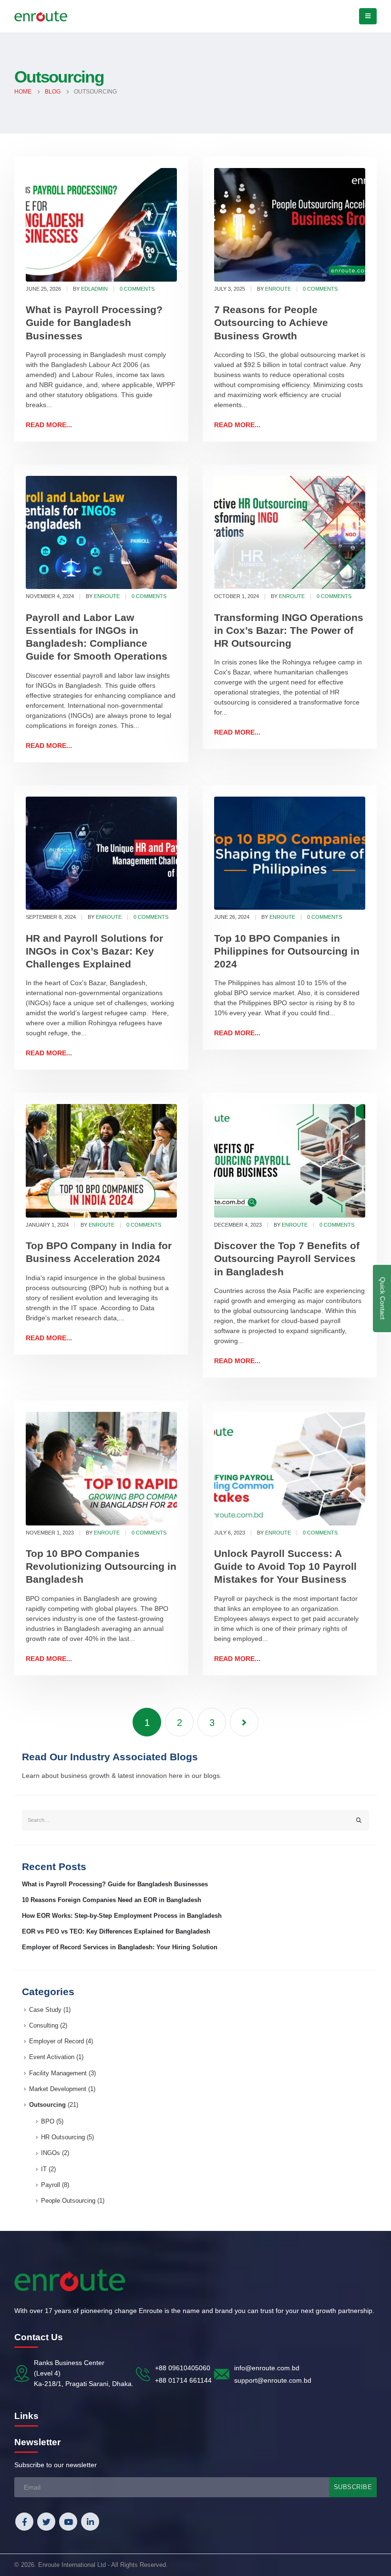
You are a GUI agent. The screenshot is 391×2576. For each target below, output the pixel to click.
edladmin (94, 289)
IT (44, 2169)
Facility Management (58, 2073)
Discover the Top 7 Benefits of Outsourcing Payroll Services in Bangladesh (287, 1259)
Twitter (46, 2522)
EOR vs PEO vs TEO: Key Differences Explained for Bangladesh (116, 1932)
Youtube (68, 2522)
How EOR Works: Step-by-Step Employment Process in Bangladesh (122, 1916)
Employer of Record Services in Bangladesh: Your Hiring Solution (120, 1947)
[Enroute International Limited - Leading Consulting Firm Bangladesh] (41, 16)
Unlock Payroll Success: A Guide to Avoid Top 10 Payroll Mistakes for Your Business (285, 1567)
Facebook (24, 2522)
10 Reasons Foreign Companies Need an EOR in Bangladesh (112, 1900)
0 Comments (137, 289)
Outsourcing (47, 2105)
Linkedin (90, 2522)
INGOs (51, 2153)
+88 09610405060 (183, 2368)
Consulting (44, 2026)
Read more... (49, 425)
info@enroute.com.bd (267, 2368)
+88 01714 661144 (183, 2380)
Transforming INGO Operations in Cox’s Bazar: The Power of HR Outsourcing (289, 631)
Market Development (58, 2089)
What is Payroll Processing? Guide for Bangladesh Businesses (94, 323)
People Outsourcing (68, 2201)
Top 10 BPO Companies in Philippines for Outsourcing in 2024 (287, 951)
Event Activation (52, 2057)
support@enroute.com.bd (273, 2380)
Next (244, 1722)
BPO (48, 2122)
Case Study (45, 2010)
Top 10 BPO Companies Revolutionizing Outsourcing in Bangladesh (101, 1567)
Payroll (51, 2185)
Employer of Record (57, 2041)
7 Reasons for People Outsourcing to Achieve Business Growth (271, 323)
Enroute (278, 289)
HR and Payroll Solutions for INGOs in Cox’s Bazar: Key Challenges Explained (94, 951)
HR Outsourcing (63, 2137)
